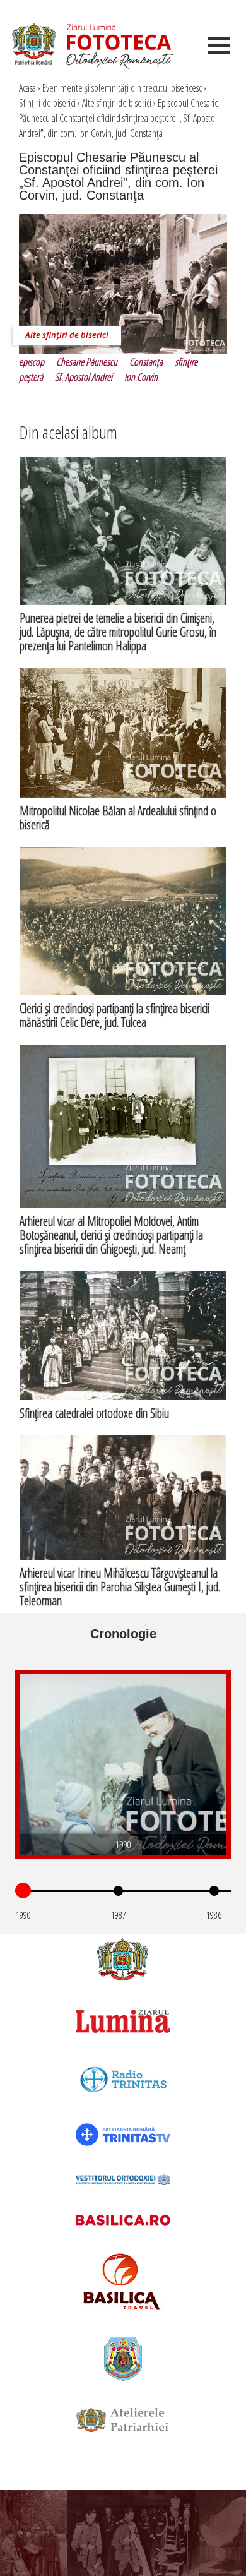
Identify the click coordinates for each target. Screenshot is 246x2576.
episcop (32, 362)
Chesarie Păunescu (87, 362)
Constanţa (146, 362)
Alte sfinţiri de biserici (117, 103)
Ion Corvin (141, 377)
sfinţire (186, 362)
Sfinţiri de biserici (47, 103)
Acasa (27, 88)
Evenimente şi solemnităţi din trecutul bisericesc (122, 88)
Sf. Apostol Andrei (84, 377)
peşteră (31, 377)
